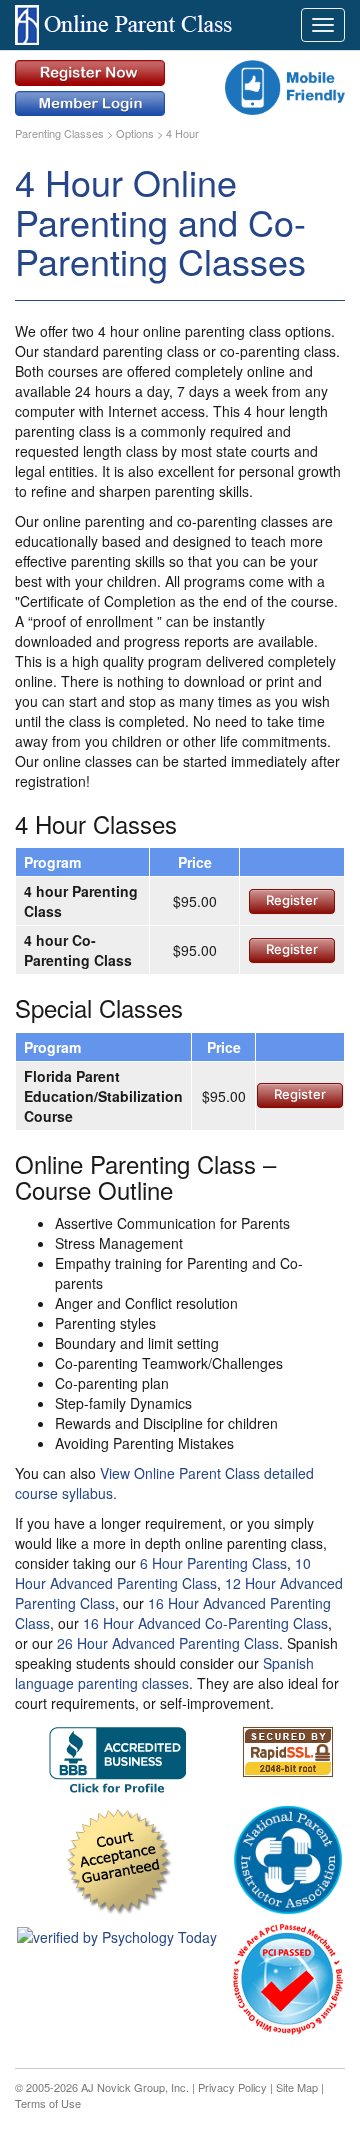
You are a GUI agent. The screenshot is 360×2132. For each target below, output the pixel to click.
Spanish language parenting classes (164, 1673)
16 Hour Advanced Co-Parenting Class (205, 1623)
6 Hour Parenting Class (213, 1563)
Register (292, 900)
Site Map (297, 2087)
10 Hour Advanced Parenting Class (163, 1573)
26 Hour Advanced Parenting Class (168, 1643)
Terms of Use (48, 2103)
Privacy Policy (232, 2087)
